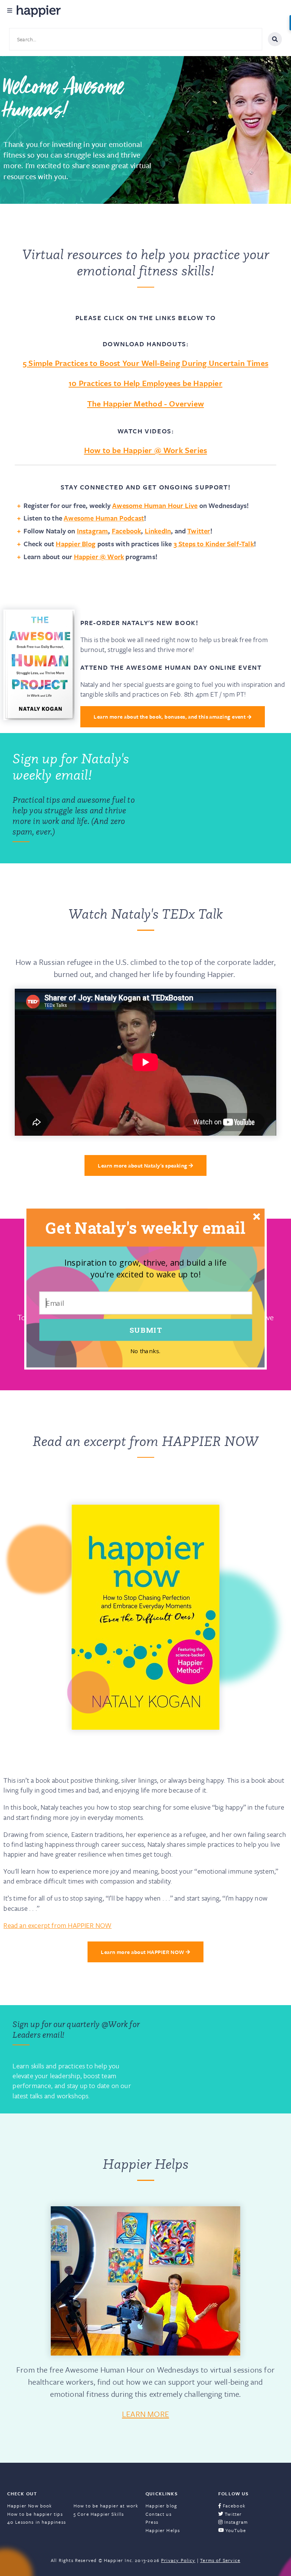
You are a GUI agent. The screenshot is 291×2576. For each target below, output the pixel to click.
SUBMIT (146, 1330)
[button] (145, 1228)
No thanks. (145, 1351)
